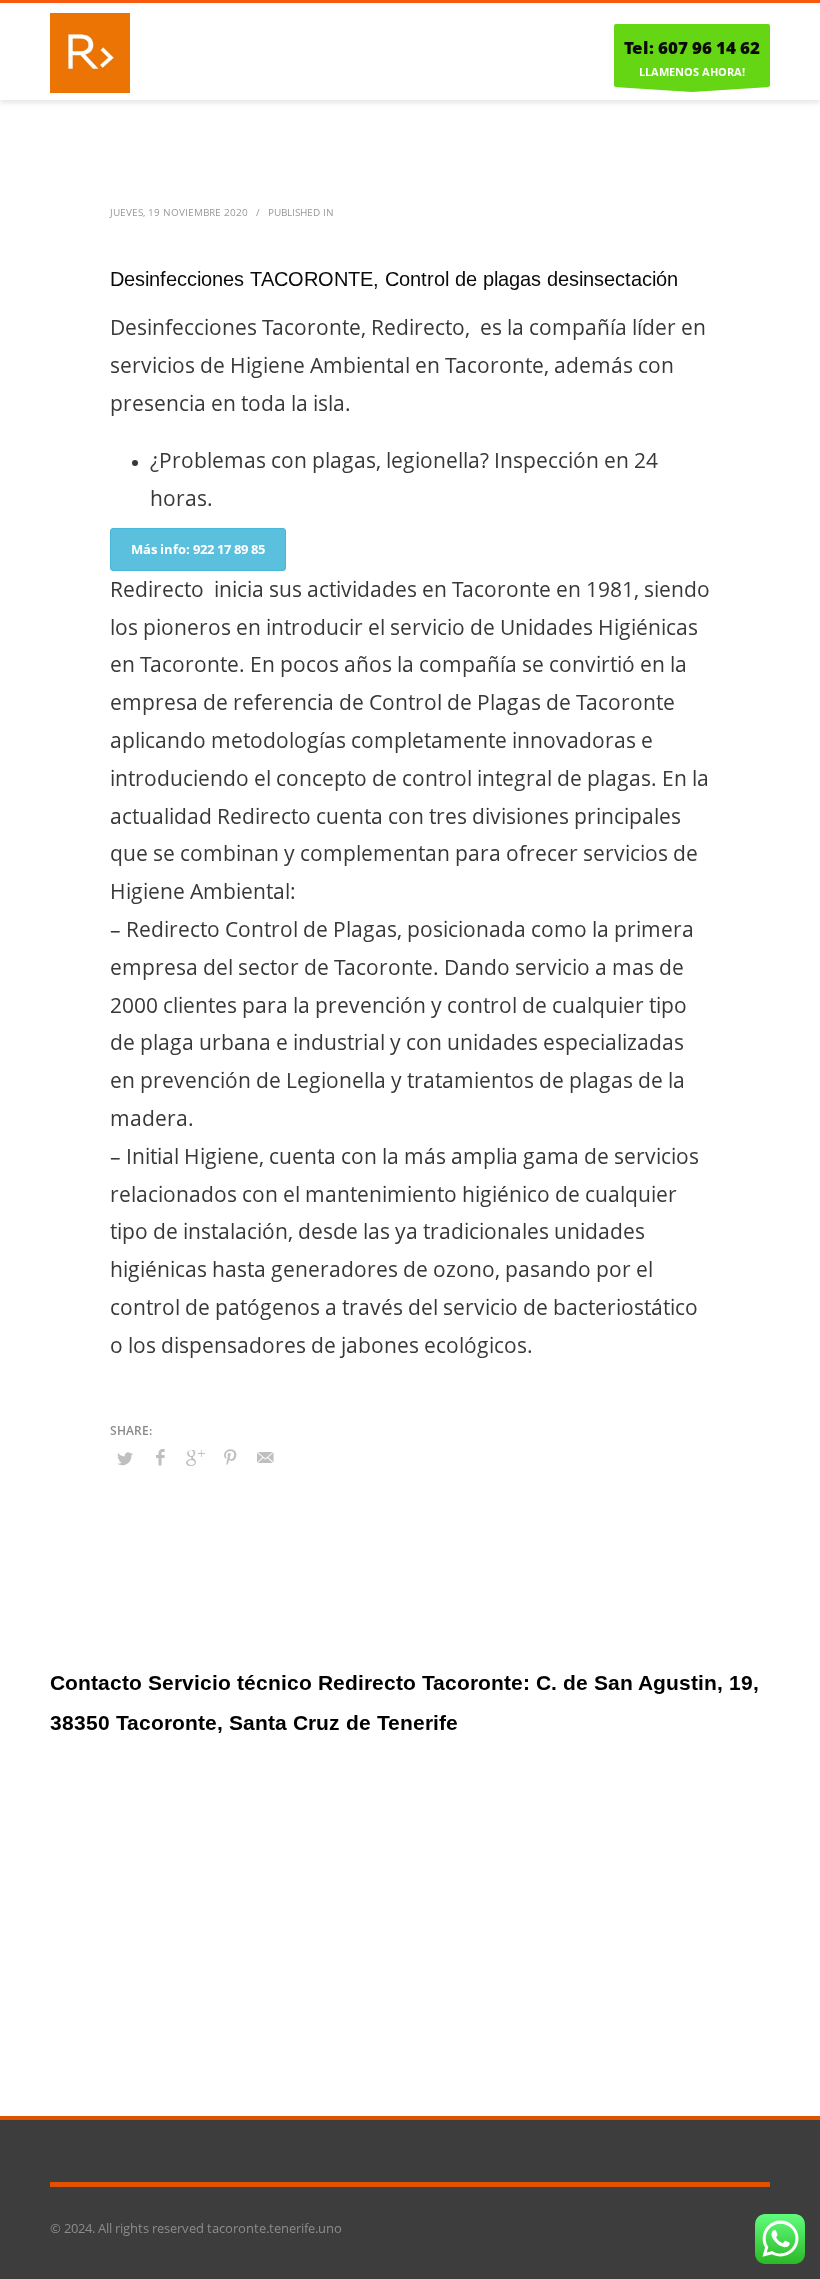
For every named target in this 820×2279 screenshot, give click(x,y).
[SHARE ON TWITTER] (125, 1458)
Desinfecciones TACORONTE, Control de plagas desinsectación (394, 279)
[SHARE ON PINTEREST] (230, 1457)
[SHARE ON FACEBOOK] (160, 1457)
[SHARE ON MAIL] (265, 1457)
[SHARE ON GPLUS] (195, 1457)
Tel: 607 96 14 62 (692, 47)
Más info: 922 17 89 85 (198, 549)
